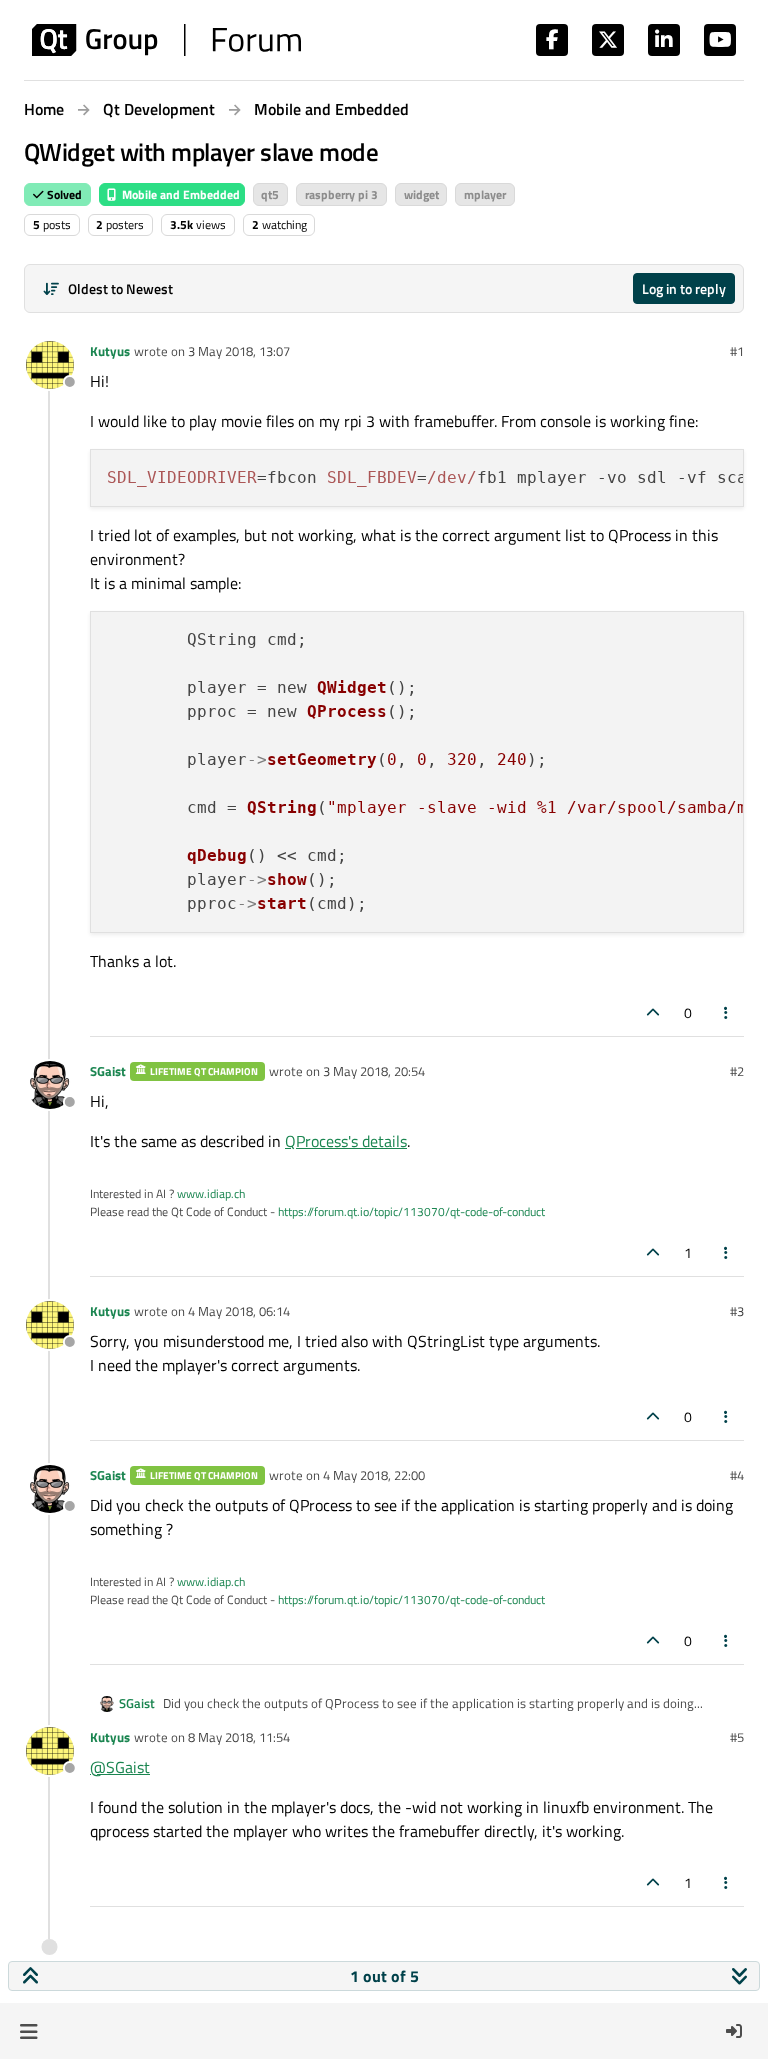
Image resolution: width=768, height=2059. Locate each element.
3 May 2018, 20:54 (374, 1071)
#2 (737, 1071)
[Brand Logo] (166, 40)
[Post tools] (727, 1012)
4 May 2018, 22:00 (374, 1475)
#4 (737, 1475)
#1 (737, 351)
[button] (28, 2031)
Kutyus (110, 351)
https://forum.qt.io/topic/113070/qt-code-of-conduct (411, 1211)
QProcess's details (346, 1141)
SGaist (108, 1071)
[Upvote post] (653, 1012)
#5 (737, 1737)
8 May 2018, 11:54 (239, 1737)
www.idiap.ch (211, 1193)
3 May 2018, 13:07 (239, 351)
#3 (737, 1311)
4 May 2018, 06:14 (239, 1311)
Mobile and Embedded (179, 194)
